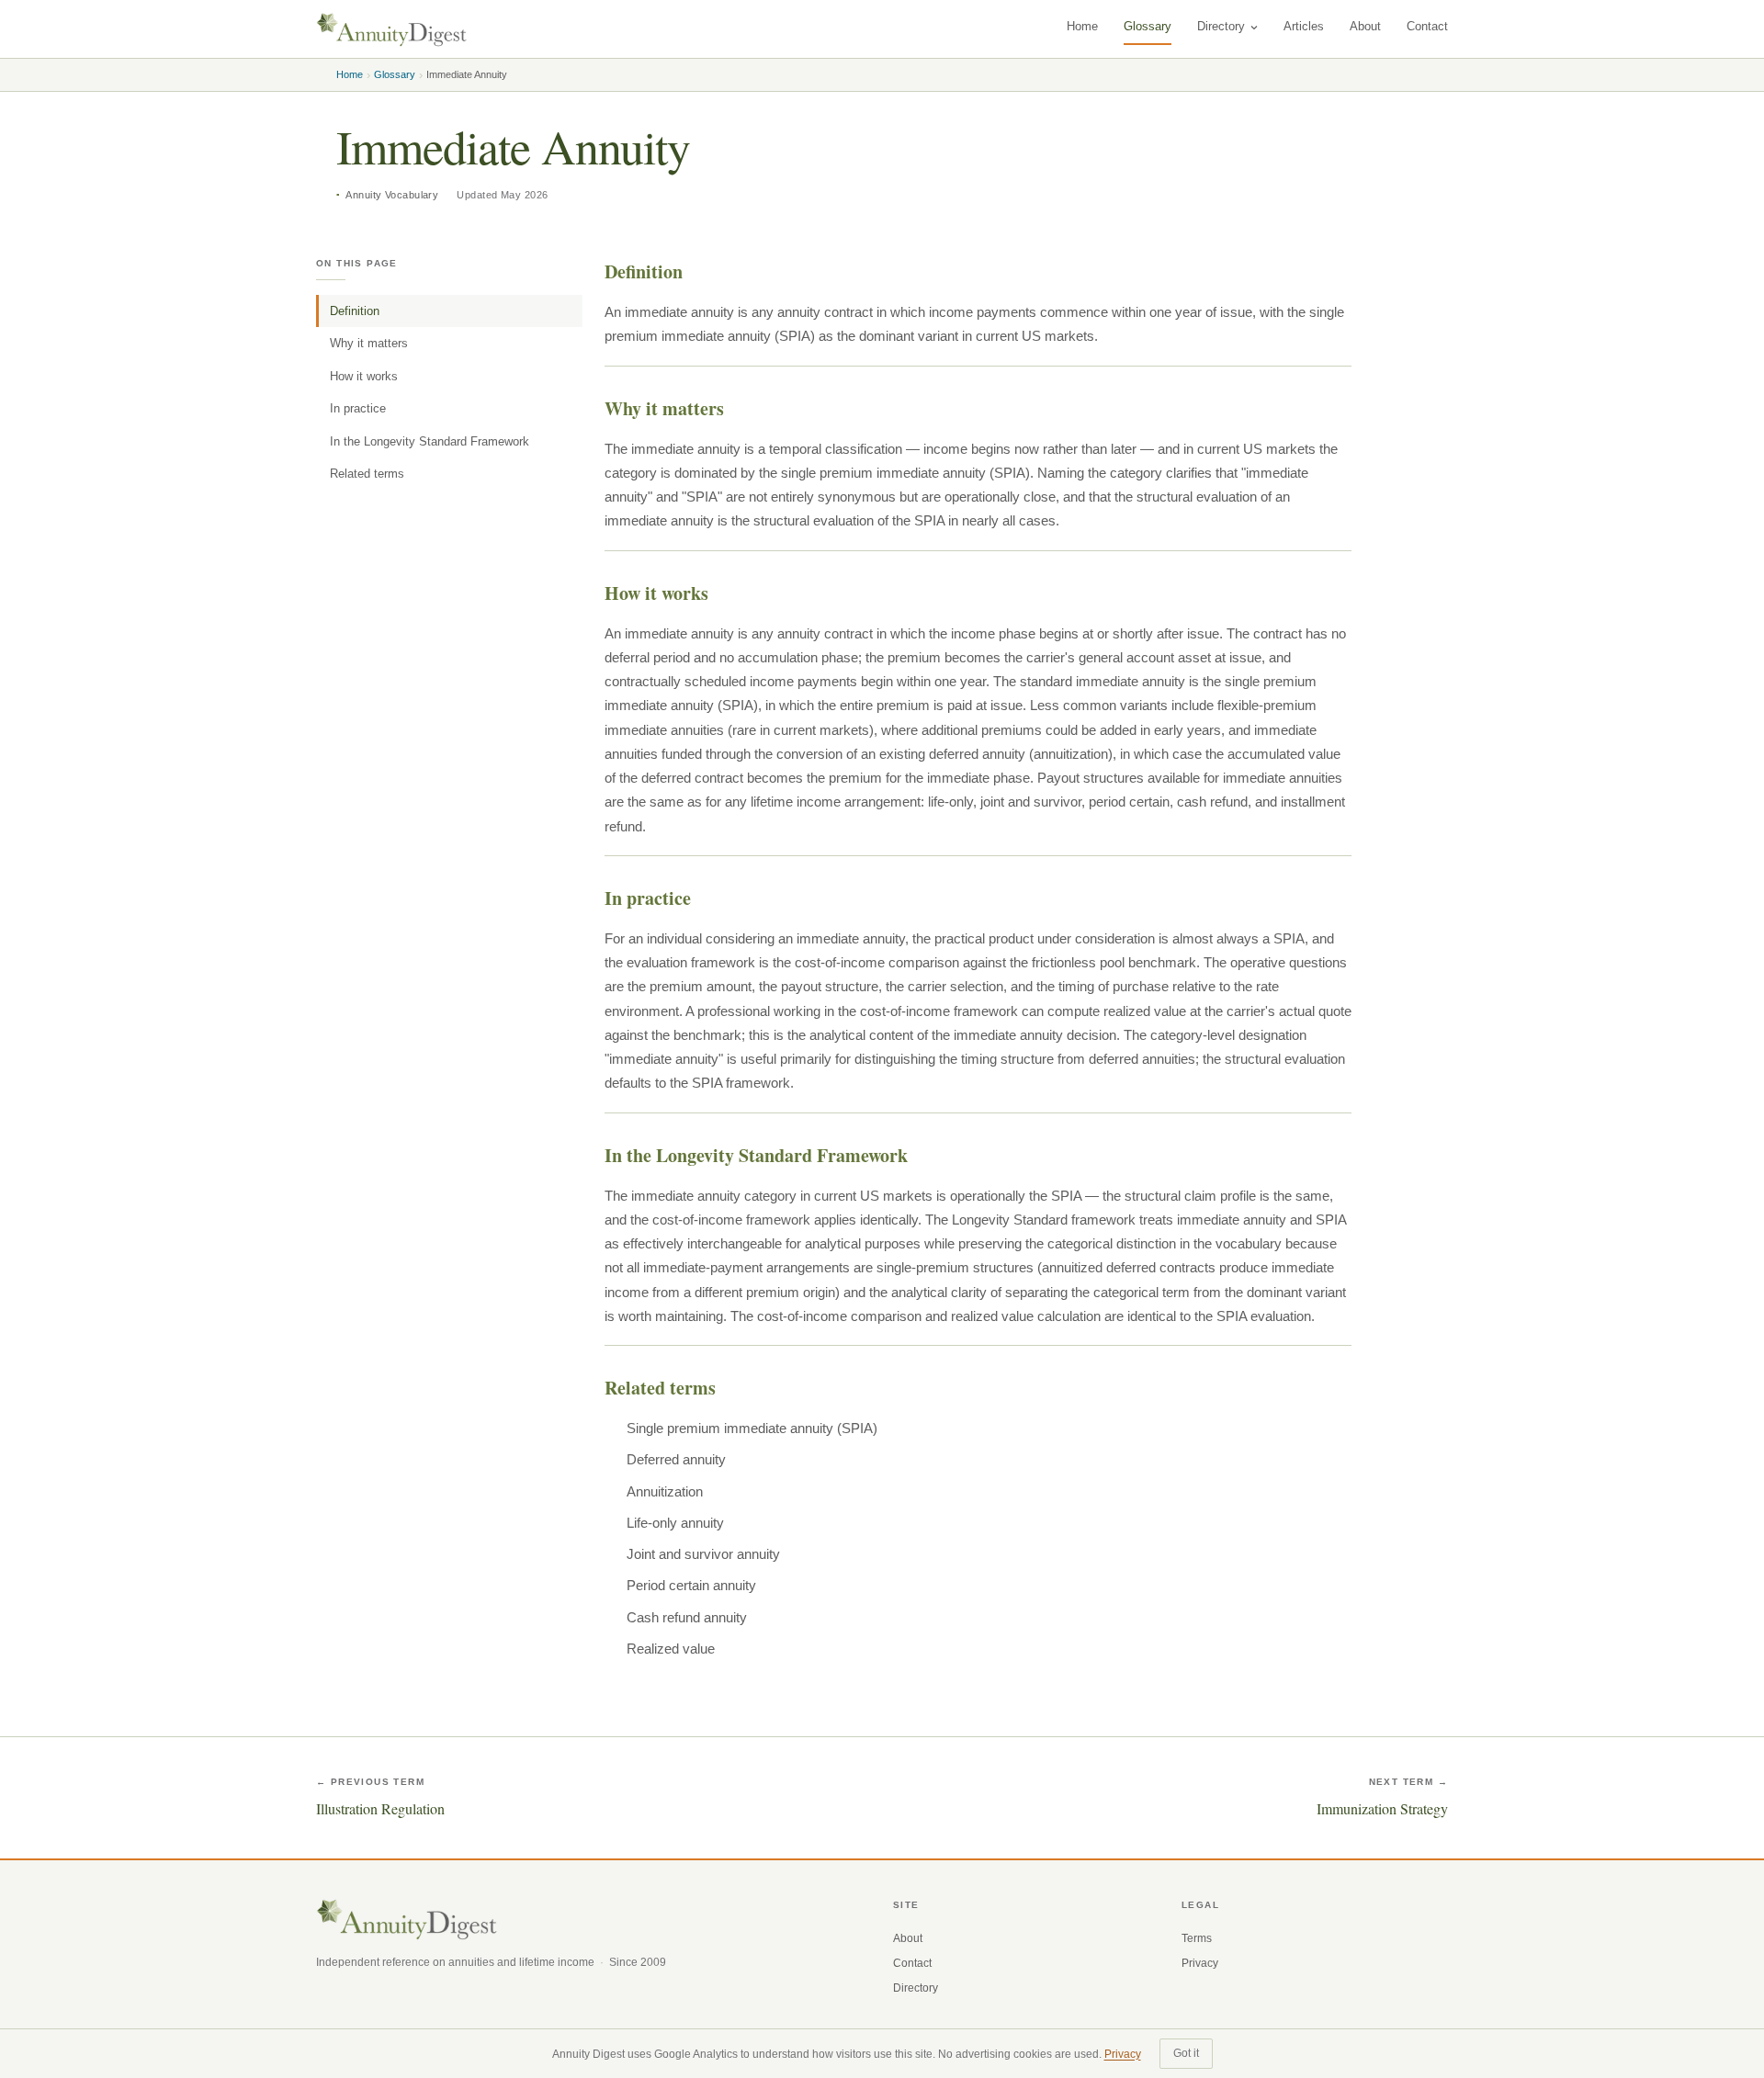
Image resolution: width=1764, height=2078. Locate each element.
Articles (1304, 26)
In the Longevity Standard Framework (430, 441)
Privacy (1200, 1963)
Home (1082, 26)
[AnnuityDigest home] (392, 29)
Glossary (1148, 26)
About (1365, 26)
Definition (355, 311)
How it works (364, 376)
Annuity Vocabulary (392, 195)
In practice (358, 408)
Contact (1427, 26)
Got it (1186, 2053)
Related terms (367, 474)
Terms (1197, 1938)
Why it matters (369, 343)
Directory (1221, 26)
